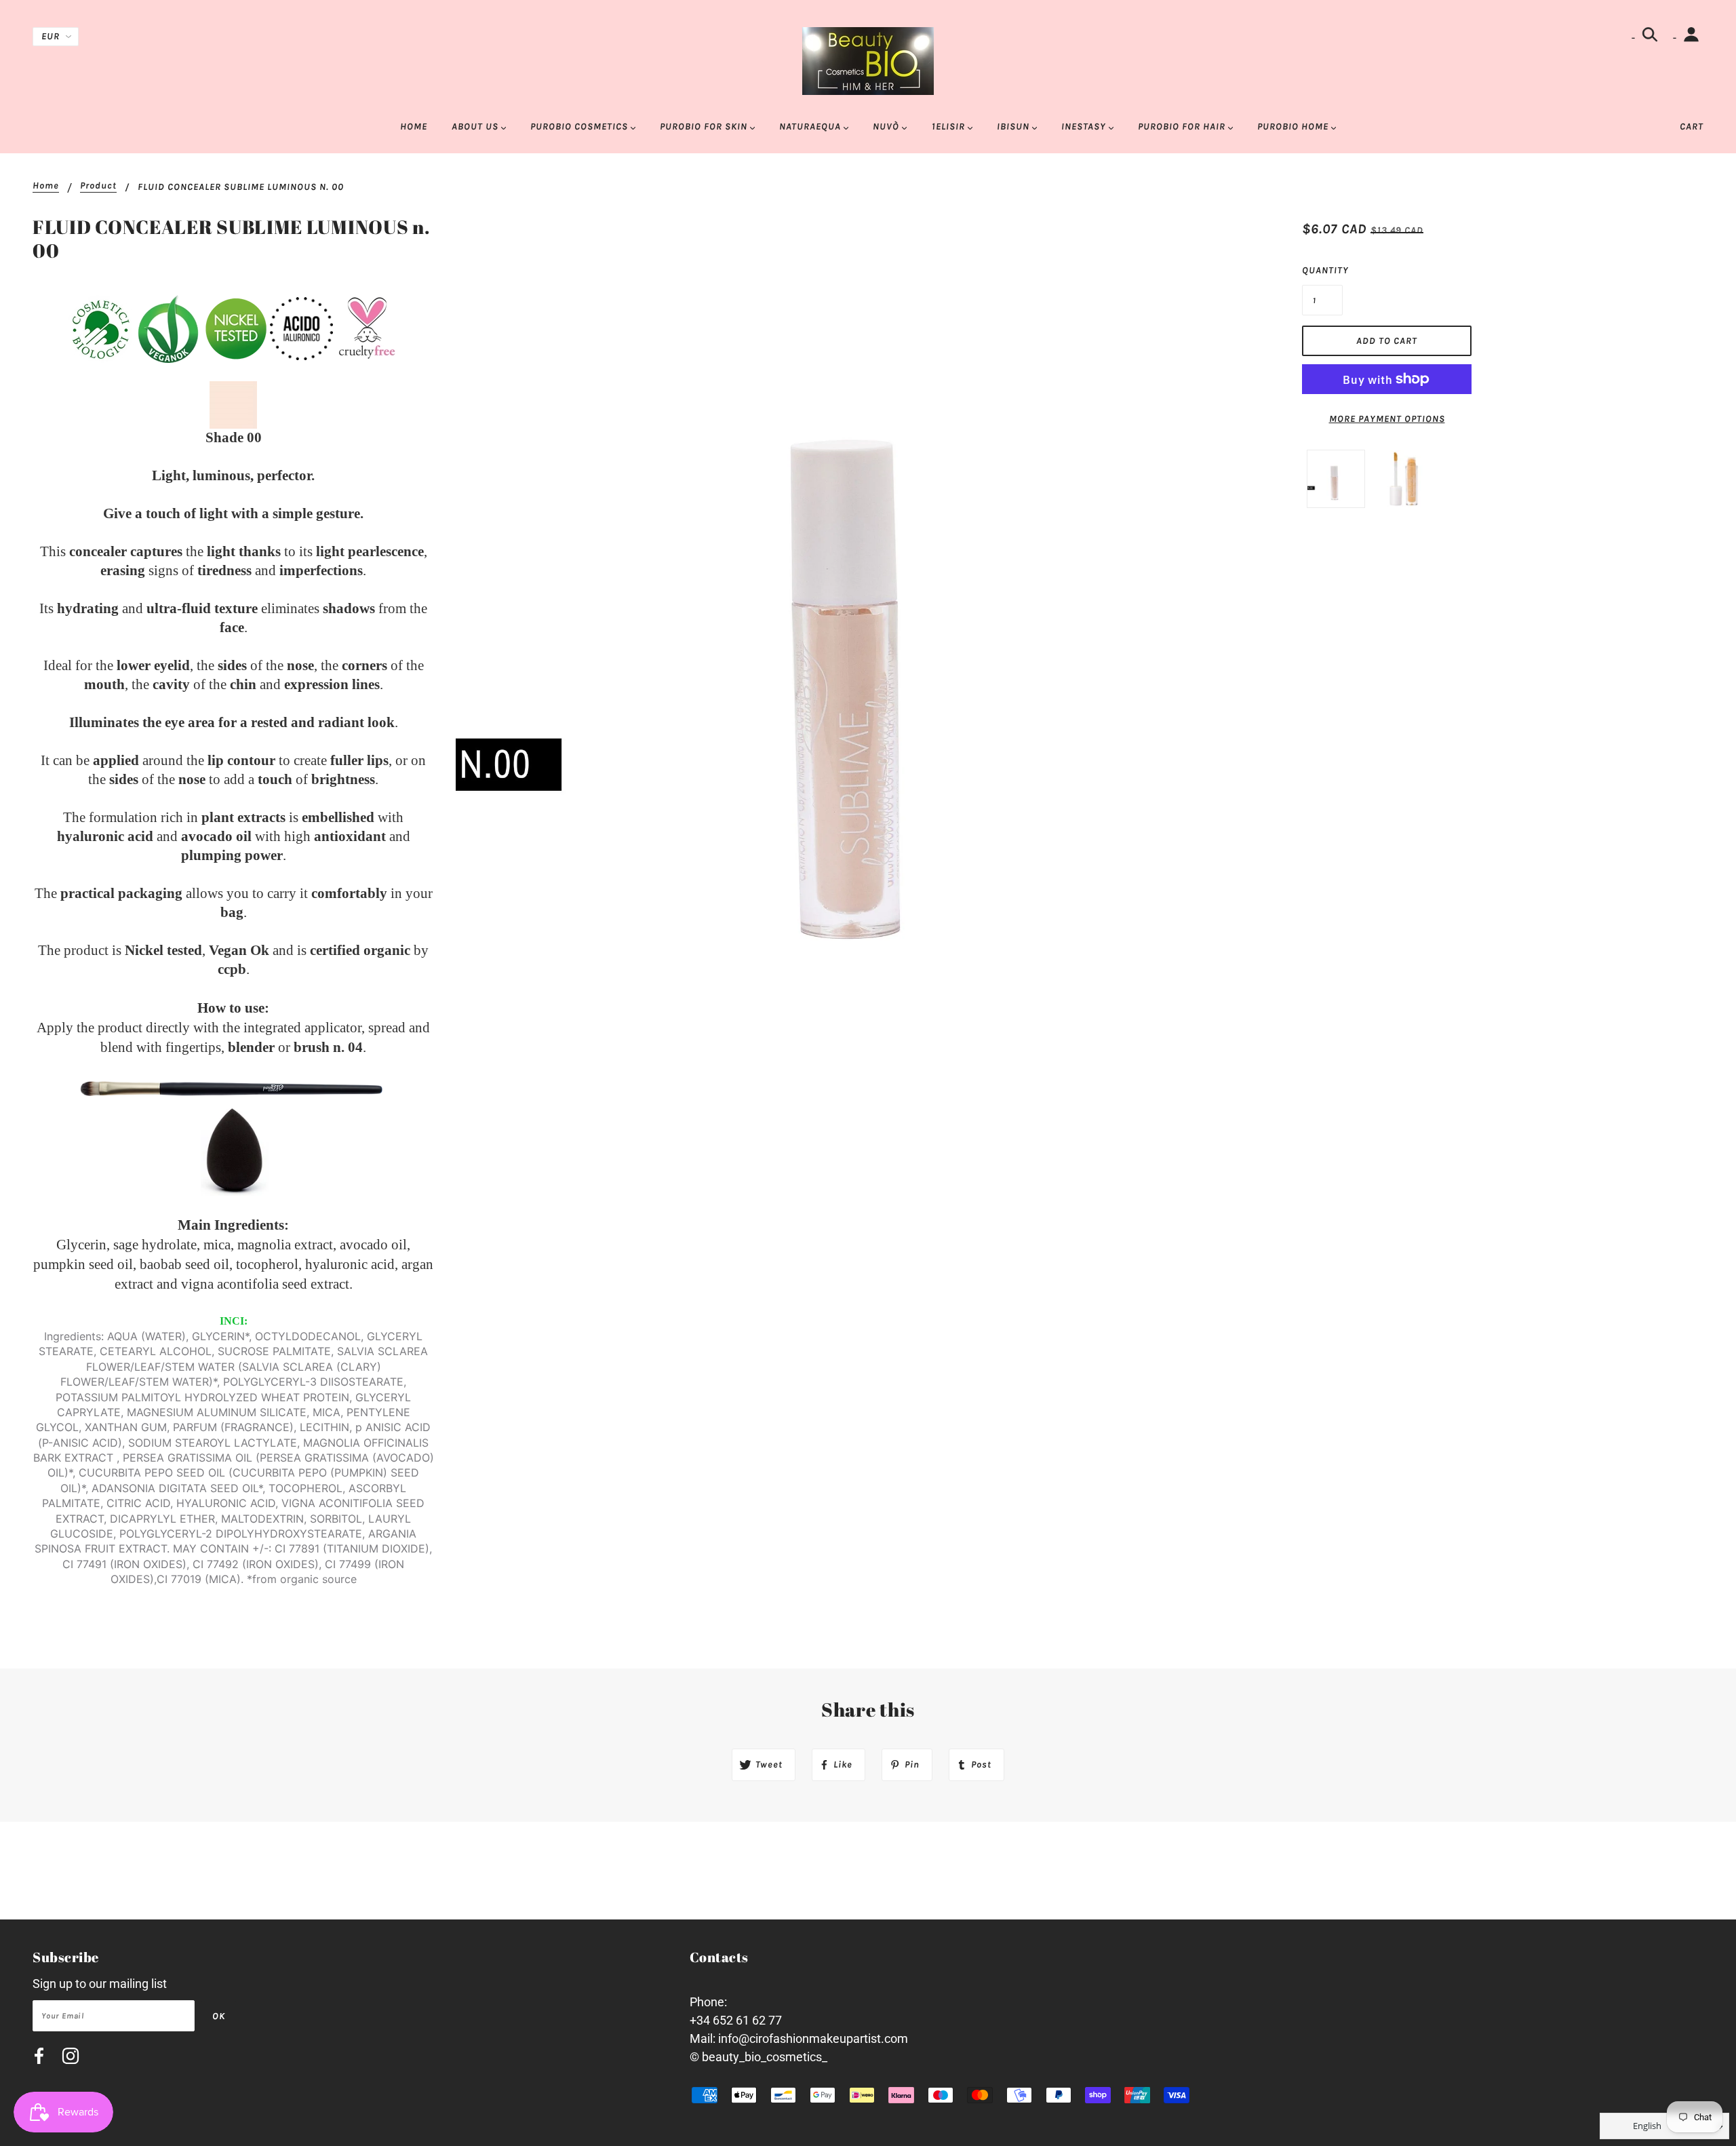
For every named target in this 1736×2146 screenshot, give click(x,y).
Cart (1692, 126)
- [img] (1635, 38)
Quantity (1322, 270)
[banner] (868, 60)
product (98, 186)
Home (46, 186)
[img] (39, 2058)
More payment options (1387, 419)
